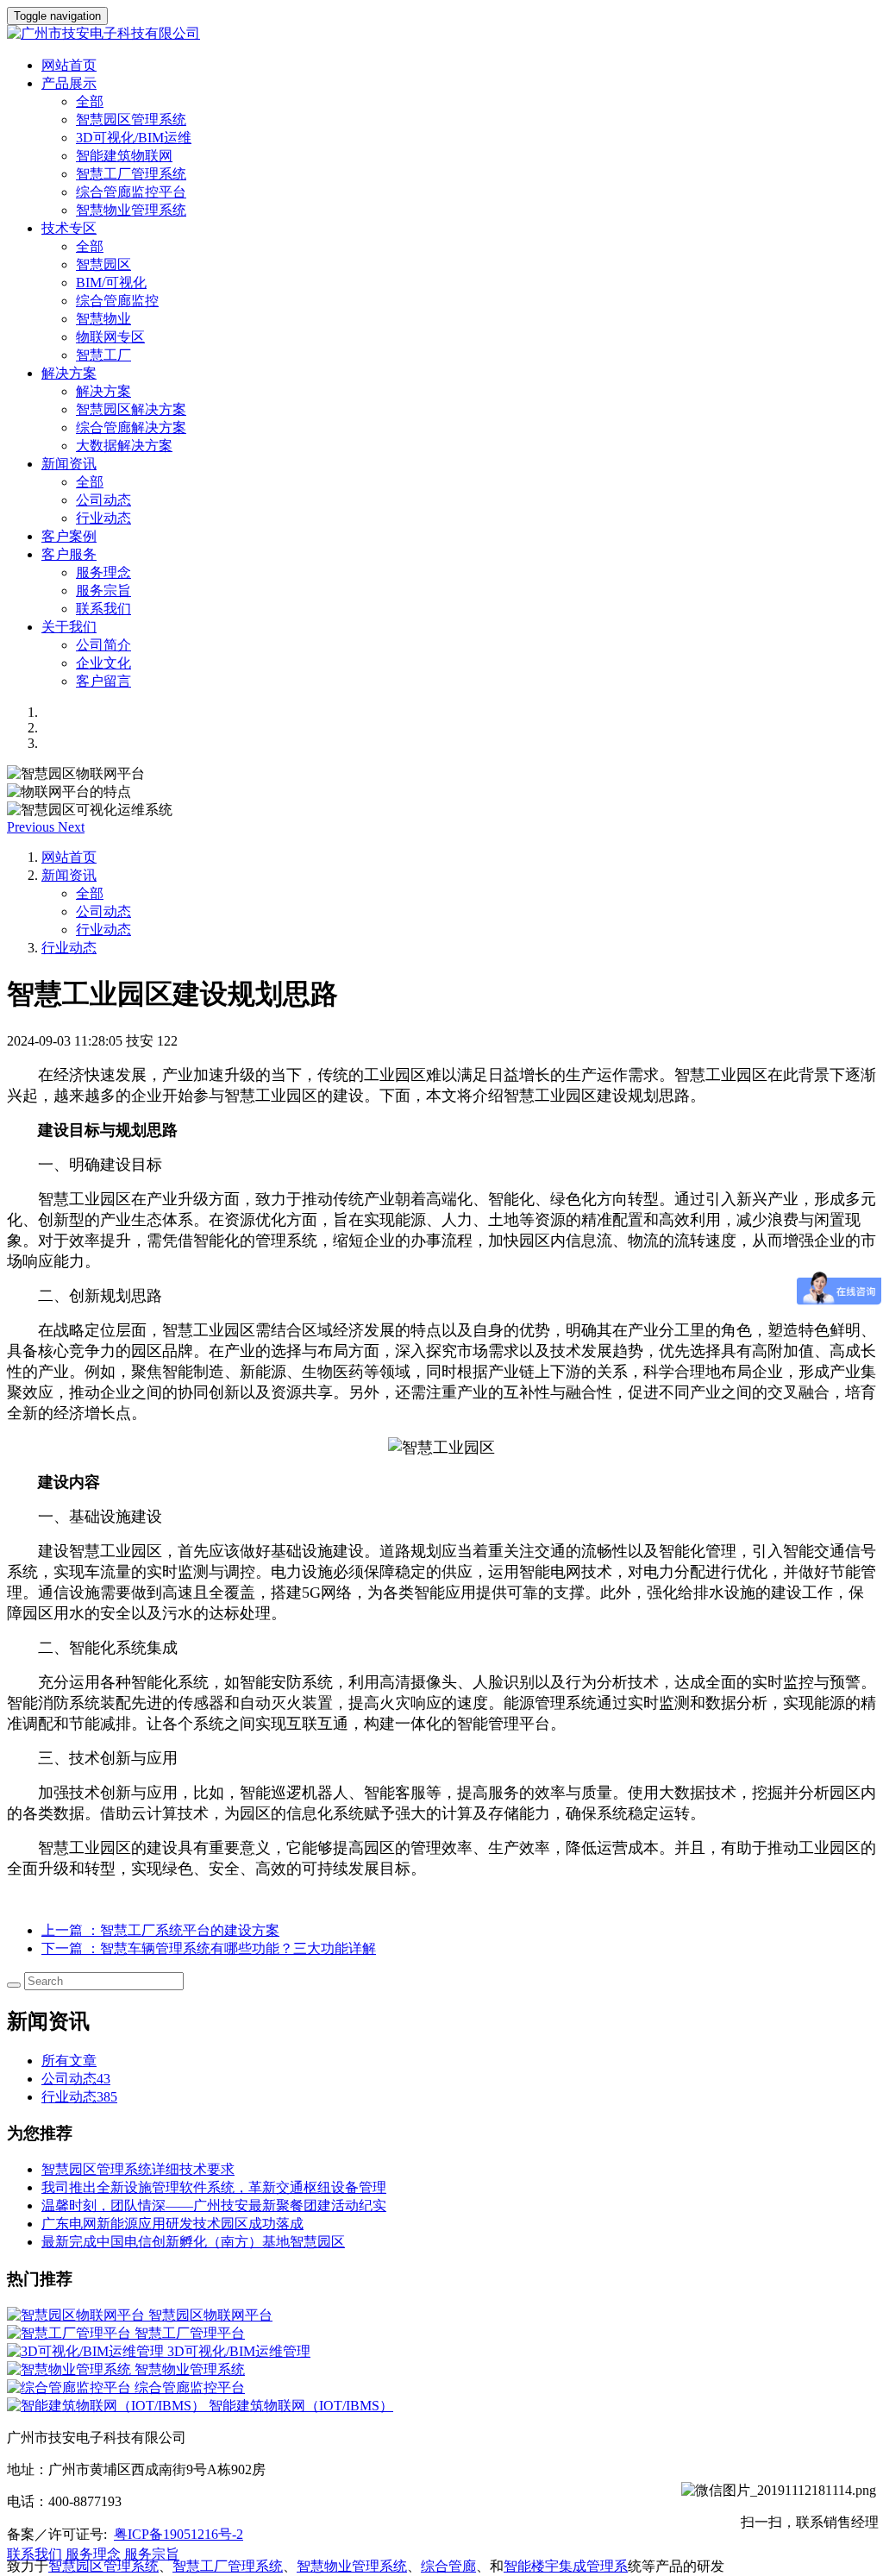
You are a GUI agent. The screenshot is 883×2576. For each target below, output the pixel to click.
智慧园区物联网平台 (210, 2315)
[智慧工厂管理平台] (71, 2333)
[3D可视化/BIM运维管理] (87, 2351)
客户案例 (69, 536)
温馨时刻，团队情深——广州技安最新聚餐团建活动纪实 (214, 2205)
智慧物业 (103, 319)
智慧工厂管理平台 (190, 2333)
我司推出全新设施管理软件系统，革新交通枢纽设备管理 (214, 2187)
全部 (90, 101)
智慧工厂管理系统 (131, 174)
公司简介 (103, 645)
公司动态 (103, 500)
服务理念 (103, 572)
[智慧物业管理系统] (71, 2369)
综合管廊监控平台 (131, 192)
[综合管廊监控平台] (71, 2388)
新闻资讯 (69, 875)
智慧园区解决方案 (131, 409)
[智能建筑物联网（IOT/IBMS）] (108, 2406)
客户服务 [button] (69, 554)
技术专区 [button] (69, 228)
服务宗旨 (103, 591)
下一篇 (209, 1948)
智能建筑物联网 (124, 156)
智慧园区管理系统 (131, 119)
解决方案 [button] (69, 373)
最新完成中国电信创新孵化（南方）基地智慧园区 (193, 2242)
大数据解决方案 (124, 446)
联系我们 (103, 609)
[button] (32, 827)
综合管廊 (448, 2566)
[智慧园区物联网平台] (78, 2315)
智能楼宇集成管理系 (566, 2566)
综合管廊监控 (117, 301)
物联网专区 (110, 337)
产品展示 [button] (69, 83)
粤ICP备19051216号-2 (178, 2534)
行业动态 (103, 518)
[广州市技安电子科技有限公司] (441, 34)
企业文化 (103, 663)
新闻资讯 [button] (69, 464)
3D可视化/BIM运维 (134, 138)
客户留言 (103, 681)
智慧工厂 (103, 355)
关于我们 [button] (69, 627)
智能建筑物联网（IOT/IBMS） (301, 2406)
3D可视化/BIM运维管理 (239, 2351)
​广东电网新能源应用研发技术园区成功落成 (172, 2224)
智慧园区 (103, 264)
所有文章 (69, 2061)
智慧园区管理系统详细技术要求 (138, 2169)
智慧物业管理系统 (131, 210)
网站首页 (69, 65)
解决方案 (103, 391)
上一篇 (160, 1930)
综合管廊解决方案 (131, 427)
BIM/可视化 (111, 283)
